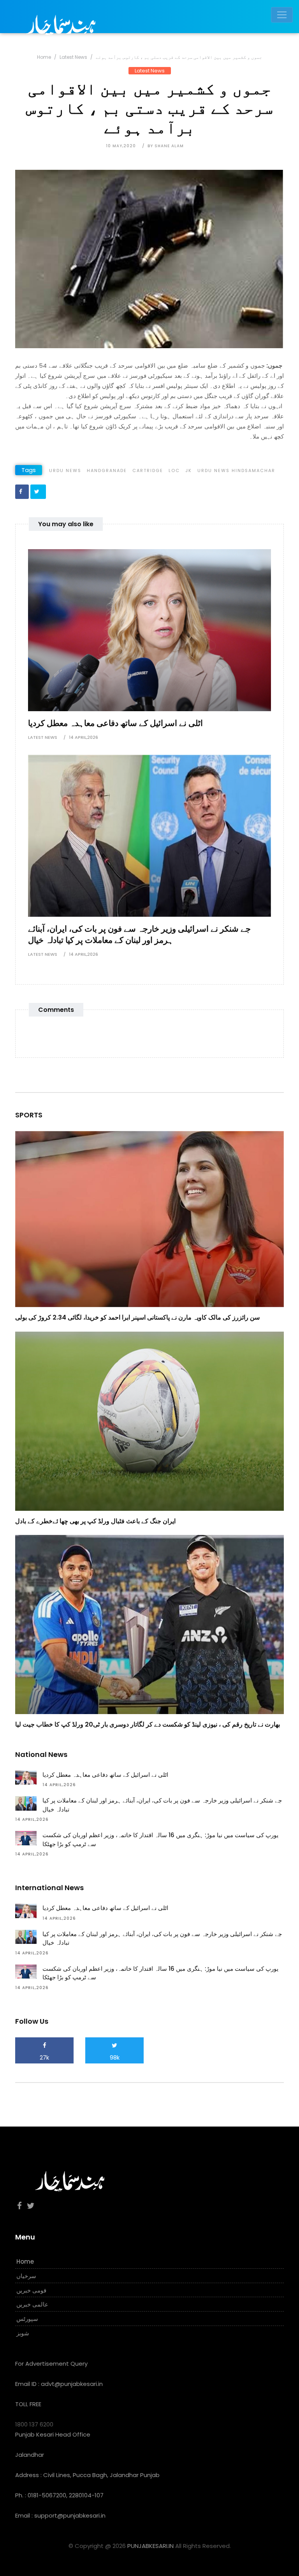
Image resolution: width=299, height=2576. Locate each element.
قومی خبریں (31, 2290)
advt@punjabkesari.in (72, 2384)
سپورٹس (27, 2319)
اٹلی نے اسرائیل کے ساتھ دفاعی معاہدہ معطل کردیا (115, 723)
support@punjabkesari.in (70, 2515)
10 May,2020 (121, 146)
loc (174, 470)
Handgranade (107, 470)
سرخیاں (26, 2276)
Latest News (73, 57)
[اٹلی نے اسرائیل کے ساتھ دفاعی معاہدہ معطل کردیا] (149, 630)
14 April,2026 (84, 737)
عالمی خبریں (32, 2304)
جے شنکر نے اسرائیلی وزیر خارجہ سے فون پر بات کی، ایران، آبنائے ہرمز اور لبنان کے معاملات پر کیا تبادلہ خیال (139, 934)
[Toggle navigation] (282, 15)
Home (44, 57)
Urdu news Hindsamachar (236, 470)
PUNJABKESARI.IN (150, 2546)
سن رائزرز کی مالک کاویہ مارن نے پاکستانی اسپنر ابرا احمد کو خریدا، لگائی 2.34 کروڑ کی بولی (137, 1317)
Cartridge (148, 470)
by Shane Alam (166, 146)
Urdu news (65, 470)
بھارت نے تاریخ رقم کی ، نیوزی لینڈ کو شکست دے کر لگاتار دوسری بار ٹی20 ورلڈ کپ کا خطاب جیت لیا (148, 1724)
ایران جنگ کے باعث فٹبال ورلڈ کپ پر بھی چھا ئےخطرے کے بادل (95, 1521)
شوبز (23, 2333)
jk (189, 470)
